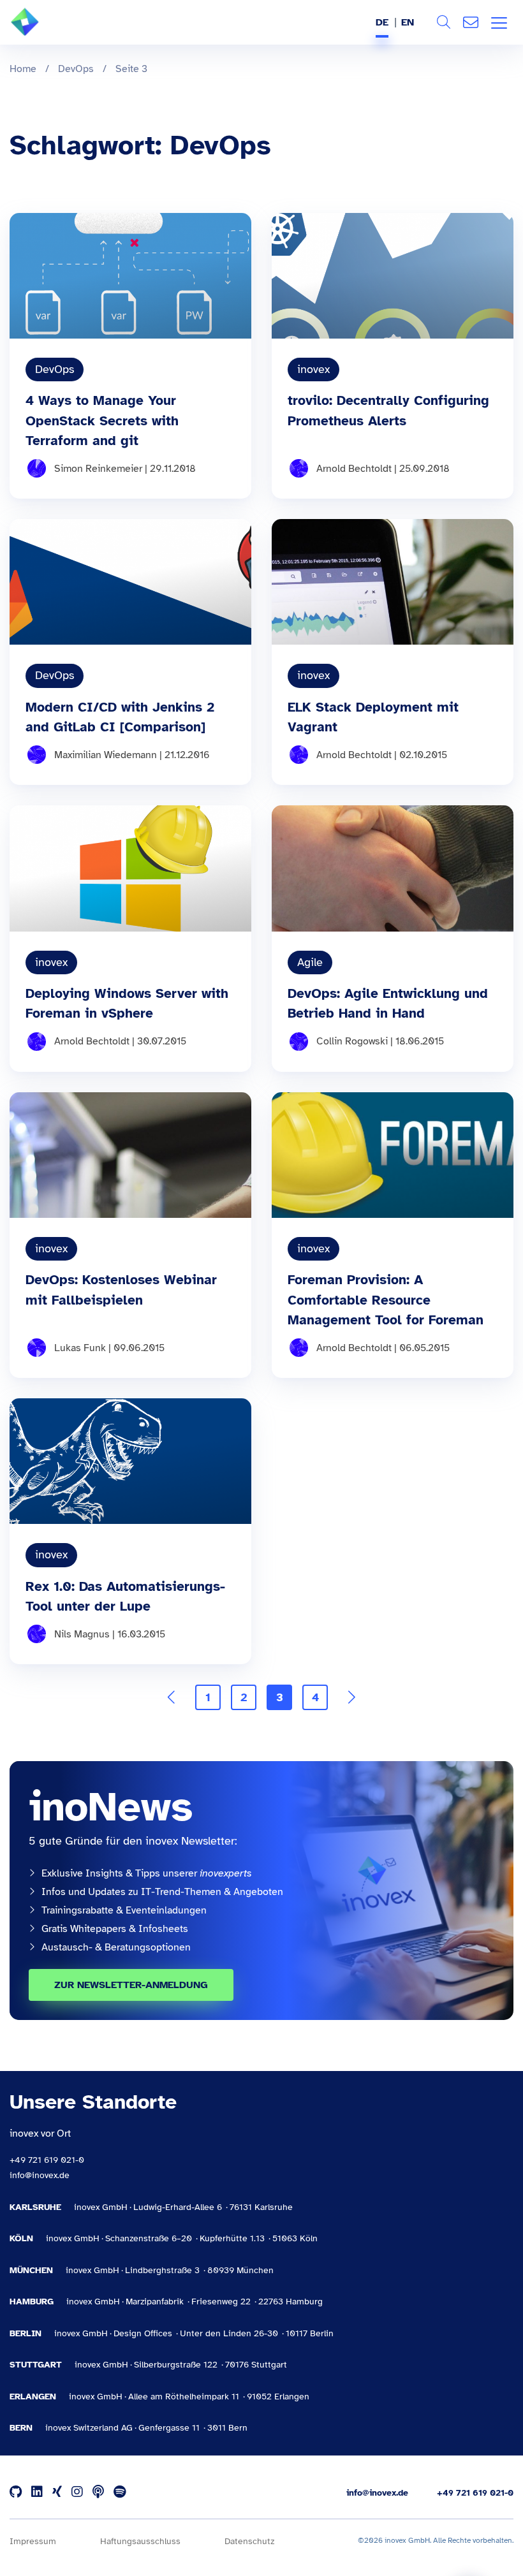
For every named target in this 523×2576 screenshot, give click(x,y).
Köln (21, 2238)
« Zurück (172, 1697)
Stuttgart (36, 2365)
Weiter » (351, 1697)
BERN (21, 2428)
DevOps (76, 69)
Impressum (33, 2541)
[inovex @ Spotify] (120, 2492)
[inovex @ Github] (16, 2492)
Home (23, 69)
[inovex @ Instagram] (77, 2492)
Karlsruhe (35, 2207)
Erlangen (33, 2397)
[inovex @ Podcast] (98, 2492)
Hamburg (32, 2302)
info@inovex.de (40, 2175)
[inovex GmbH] (44, 33)
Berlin (26, 2333)
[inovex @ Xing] (57, 2492)
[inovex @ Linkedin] (37, 2492)
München (31, 2270)
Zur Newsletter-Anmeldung (131, 1985)
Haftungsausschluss (140, 2541)
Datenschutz (249, 2541)
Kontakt (471, 22)
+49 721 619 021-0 (47, 2160)
